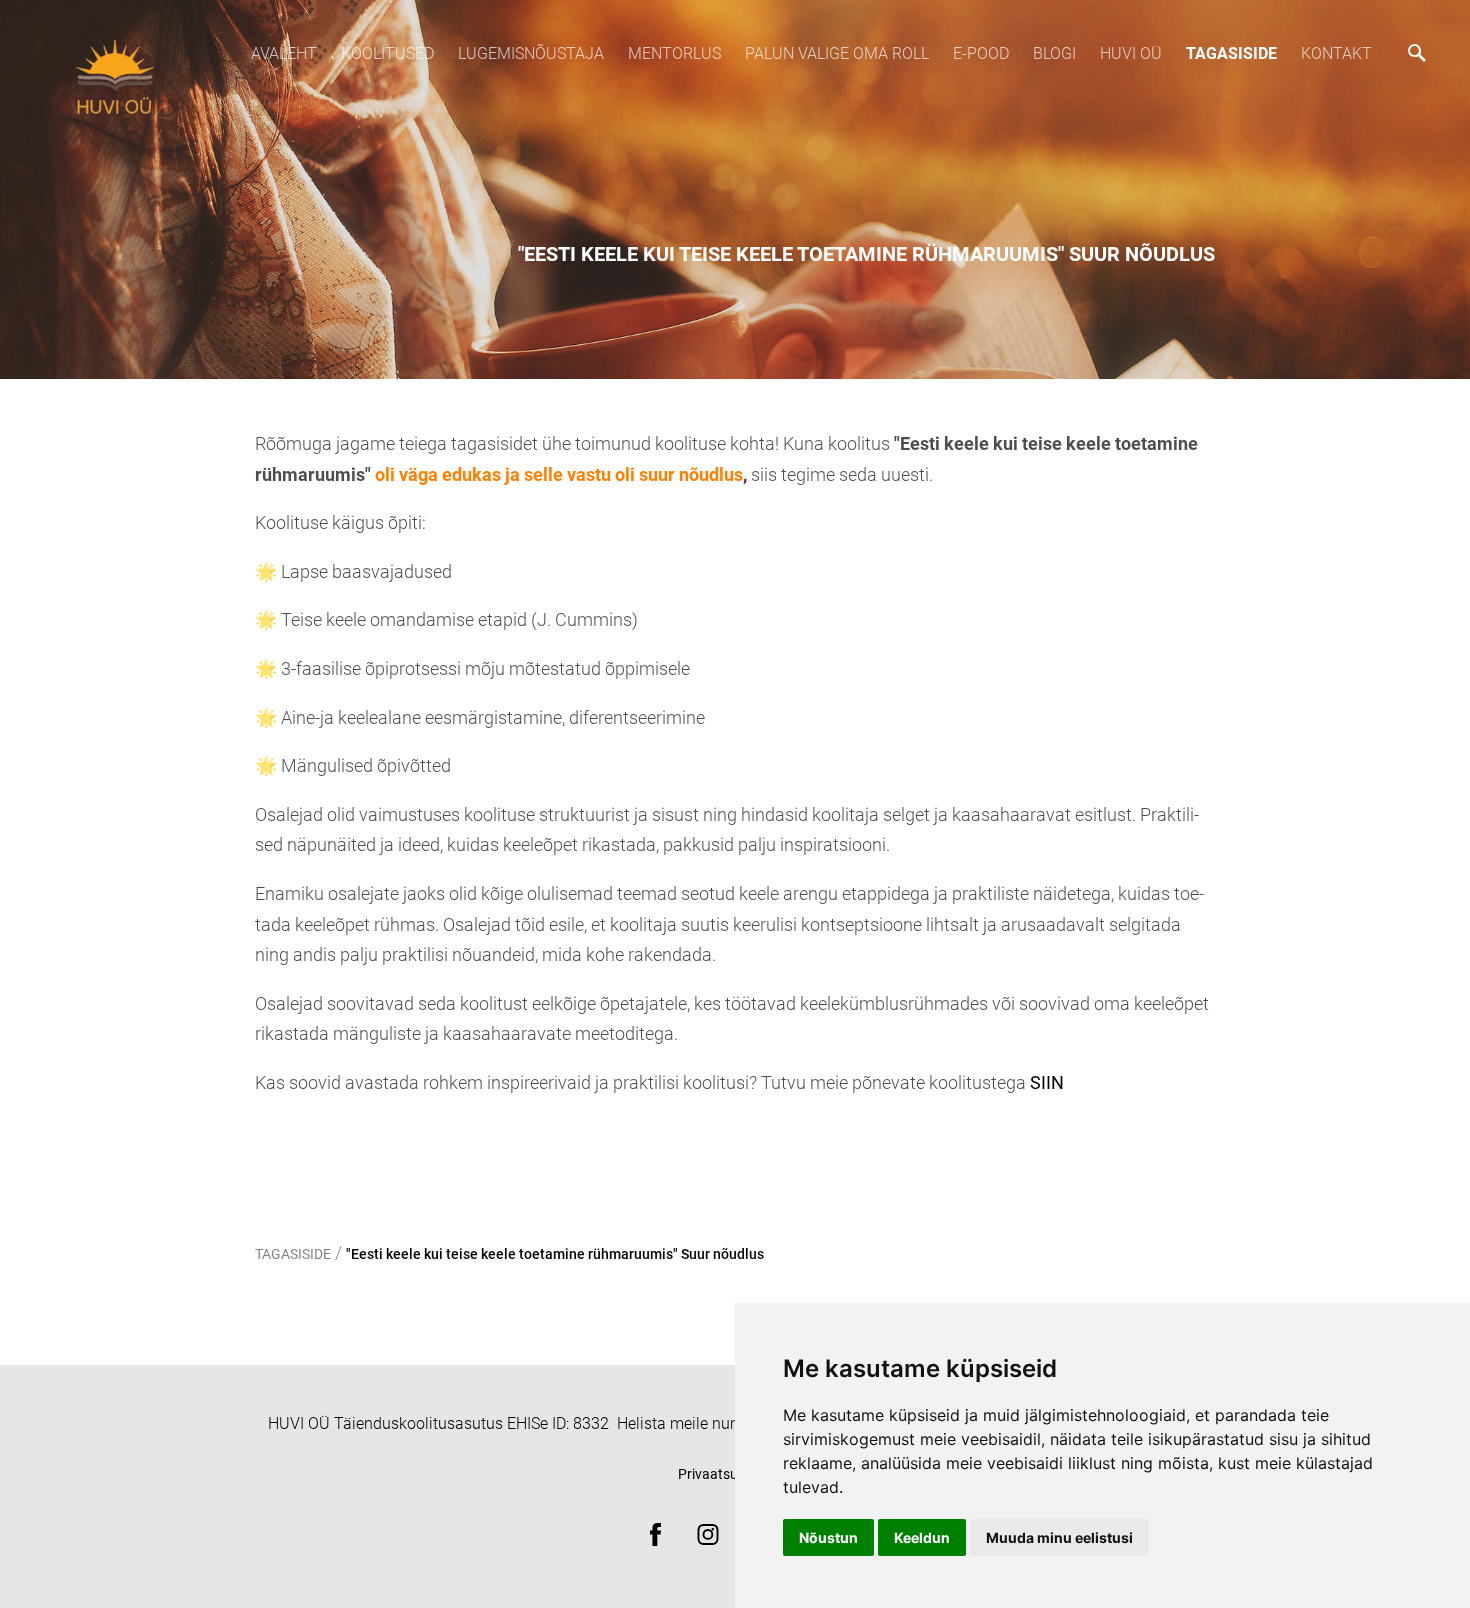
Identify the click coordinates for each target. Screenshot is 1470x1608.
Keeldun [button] (922, 1537)
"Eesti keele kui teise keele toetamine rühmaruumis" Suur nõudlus (555, 1254)
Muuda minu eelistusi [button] (1059, 1537)
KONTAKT (1336, 53)
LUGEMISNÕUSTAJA (531, 53)
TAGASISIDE (1231, 53)
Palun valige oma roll (837, 53)
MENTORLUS (674, 53)
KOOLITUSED (387, 53)
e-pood (981, 53)
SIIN (1047, 1082)
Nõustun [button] (828, 1537)
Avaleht (284, 53)
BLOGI (1054, 53)
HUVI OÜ (1131, 53)
